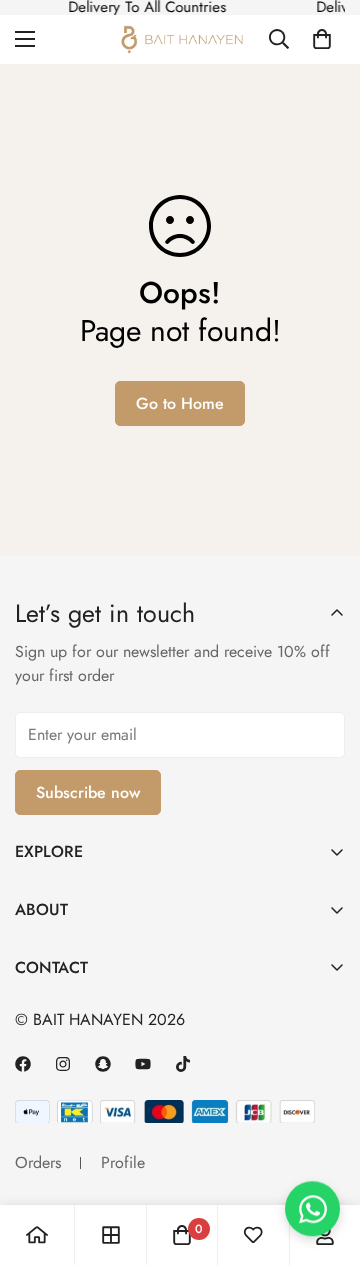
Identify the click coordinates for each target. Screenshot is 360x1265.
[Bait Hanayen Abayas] (180, 39)
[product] (37, 1235)
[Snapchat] (103, 1064)
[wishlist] (253, 1235)
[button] (322, 39)
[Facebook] (23, 1064)
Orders (38, 1162)
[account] (325, 1235)
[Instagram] (63, 1064)
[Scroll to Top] (324, 1120)
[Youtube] (143, 1064)
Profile (123, 1162)
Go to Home (180, 403)
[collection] (111, 1235)
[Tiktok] (183, 1064)
